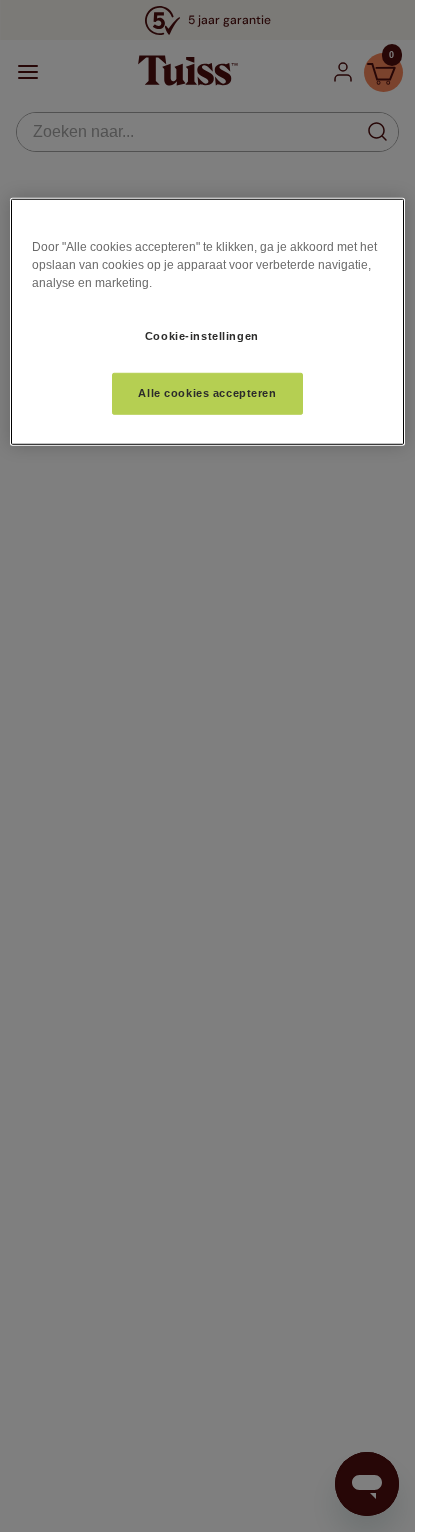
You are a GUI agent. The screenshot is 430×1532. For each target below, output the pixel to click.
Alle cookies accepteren (207, 392)
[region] (207, 322)
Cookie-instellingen (202, 336)
